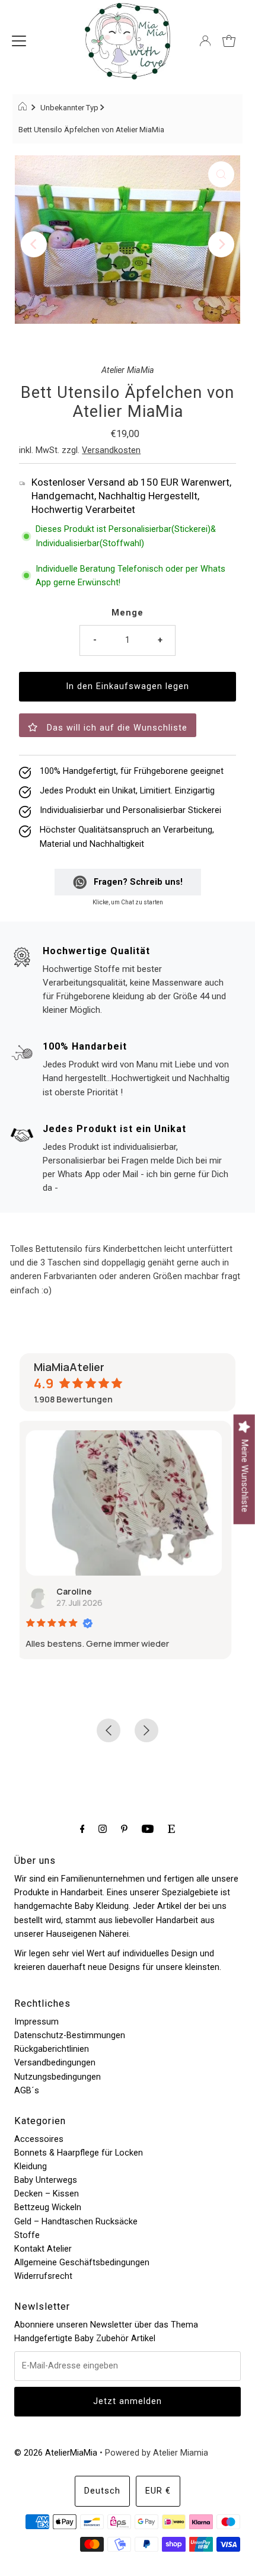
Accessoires (39, 2139)
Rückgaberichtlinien (52, 2049)
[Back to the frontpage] (24, 108)
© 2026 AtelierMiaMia (56, 2453)
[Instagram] (103, 1829)
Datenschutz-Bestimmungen (70, 2035)
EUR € (158, 2491)
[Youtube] (148, 1829)
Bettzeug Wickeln (48, 2207)
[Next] (221, 244)
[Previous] (34, 244)
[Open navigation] (19, 41)
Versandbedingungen (55, 2063)
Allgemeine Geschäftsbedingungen (82, 2263)
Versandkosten (111, 450)
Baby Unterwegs (46, 2180)
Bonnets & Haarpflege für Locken (79, 2153)
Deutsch (102, 2491)
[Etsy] (171, 1829)
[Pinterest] (124, 1829)
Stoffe (27, 2235)
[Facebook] (82, 1829)
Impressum (36, 2022)
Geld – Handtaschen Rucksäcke (76, 2222)
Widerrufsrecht (43, 2276)
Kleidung (31, 2167)
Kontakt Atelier (43, 2249)
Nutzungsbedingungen (58, 2077)
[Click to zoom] (221, 174)
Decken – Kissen (47, 2194)
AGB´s (27, 2091)
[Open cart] (229, 41)
